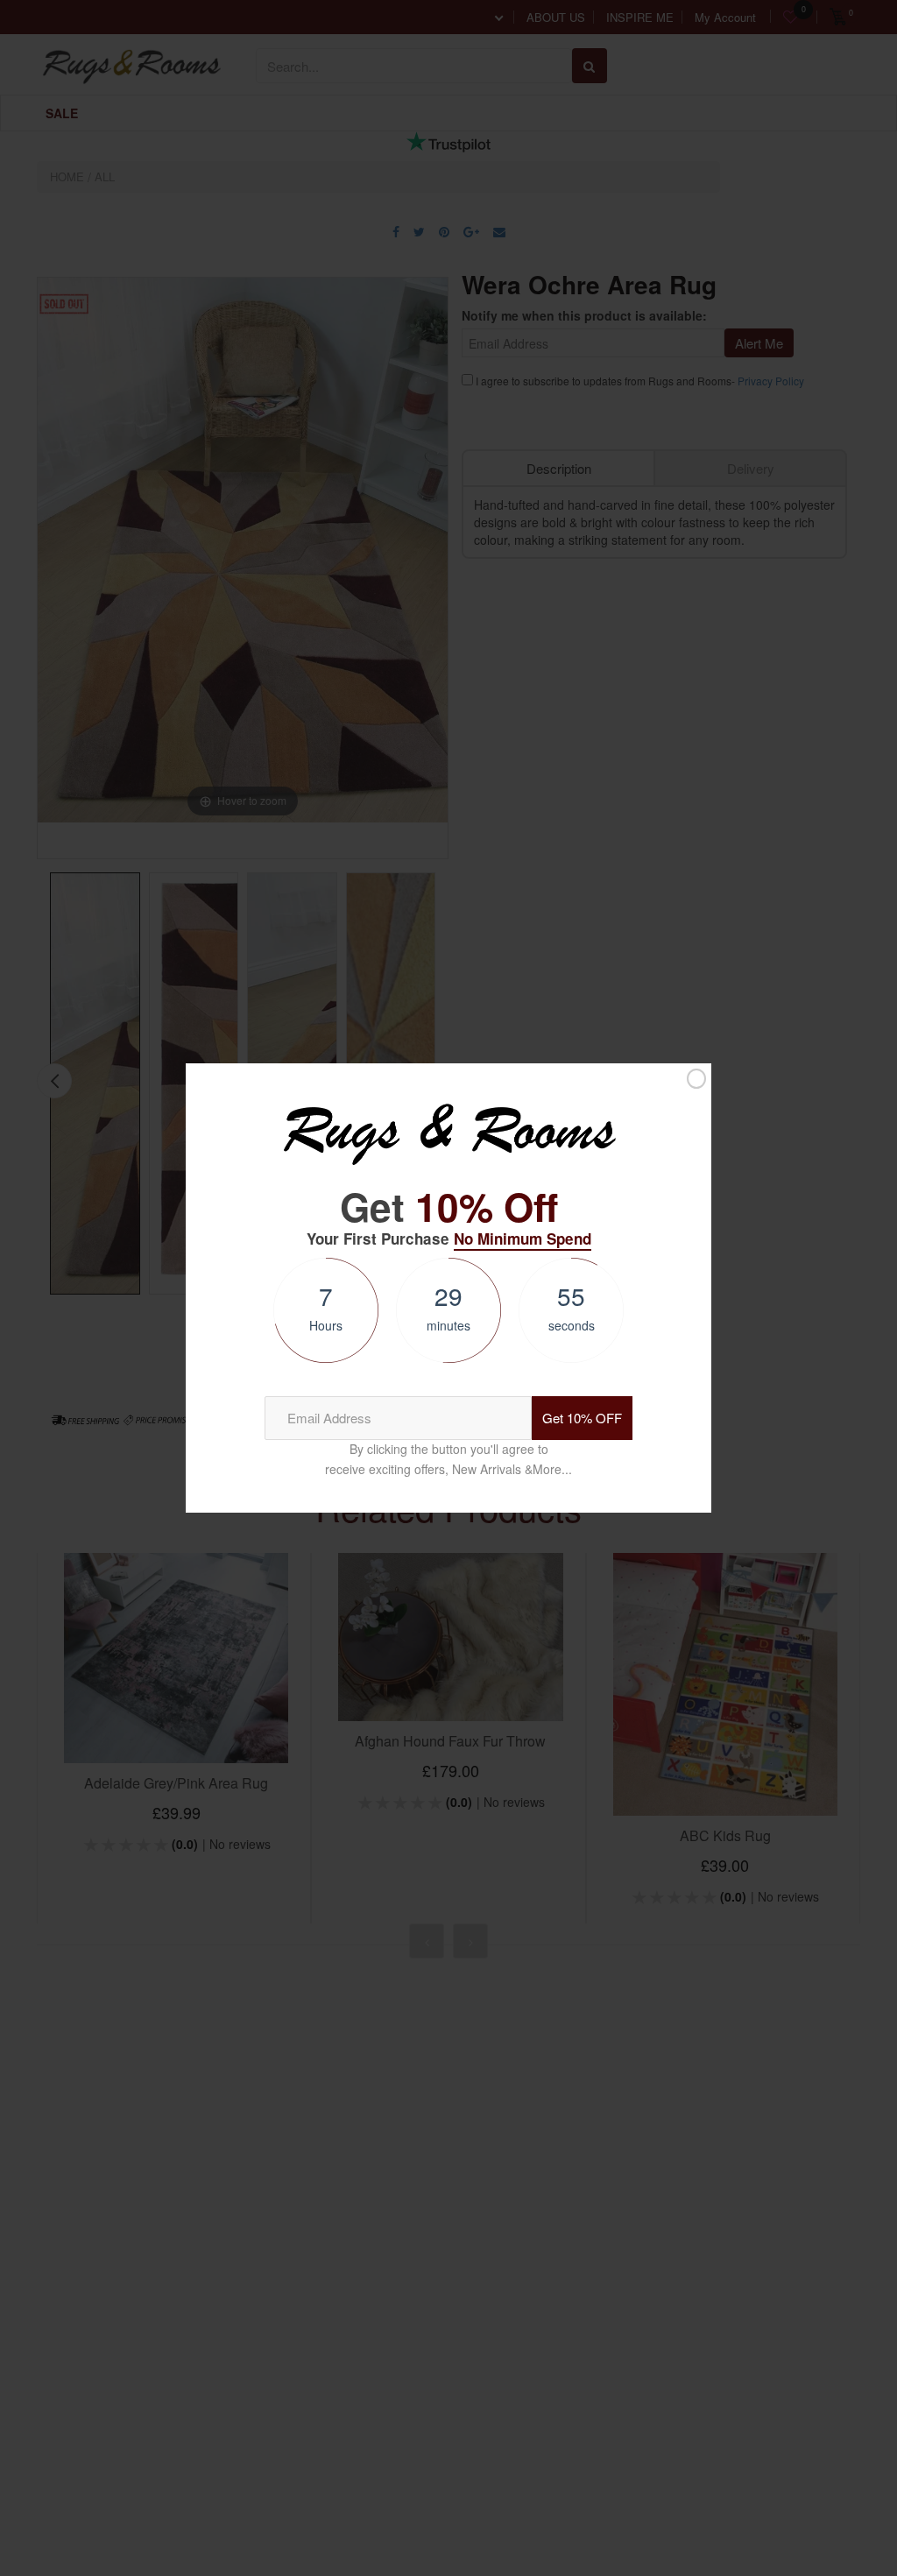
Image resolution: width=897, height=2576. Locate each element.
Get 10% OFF (582, 1418)
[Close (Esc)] (696, 1079)
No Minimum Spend (523, 1239)
